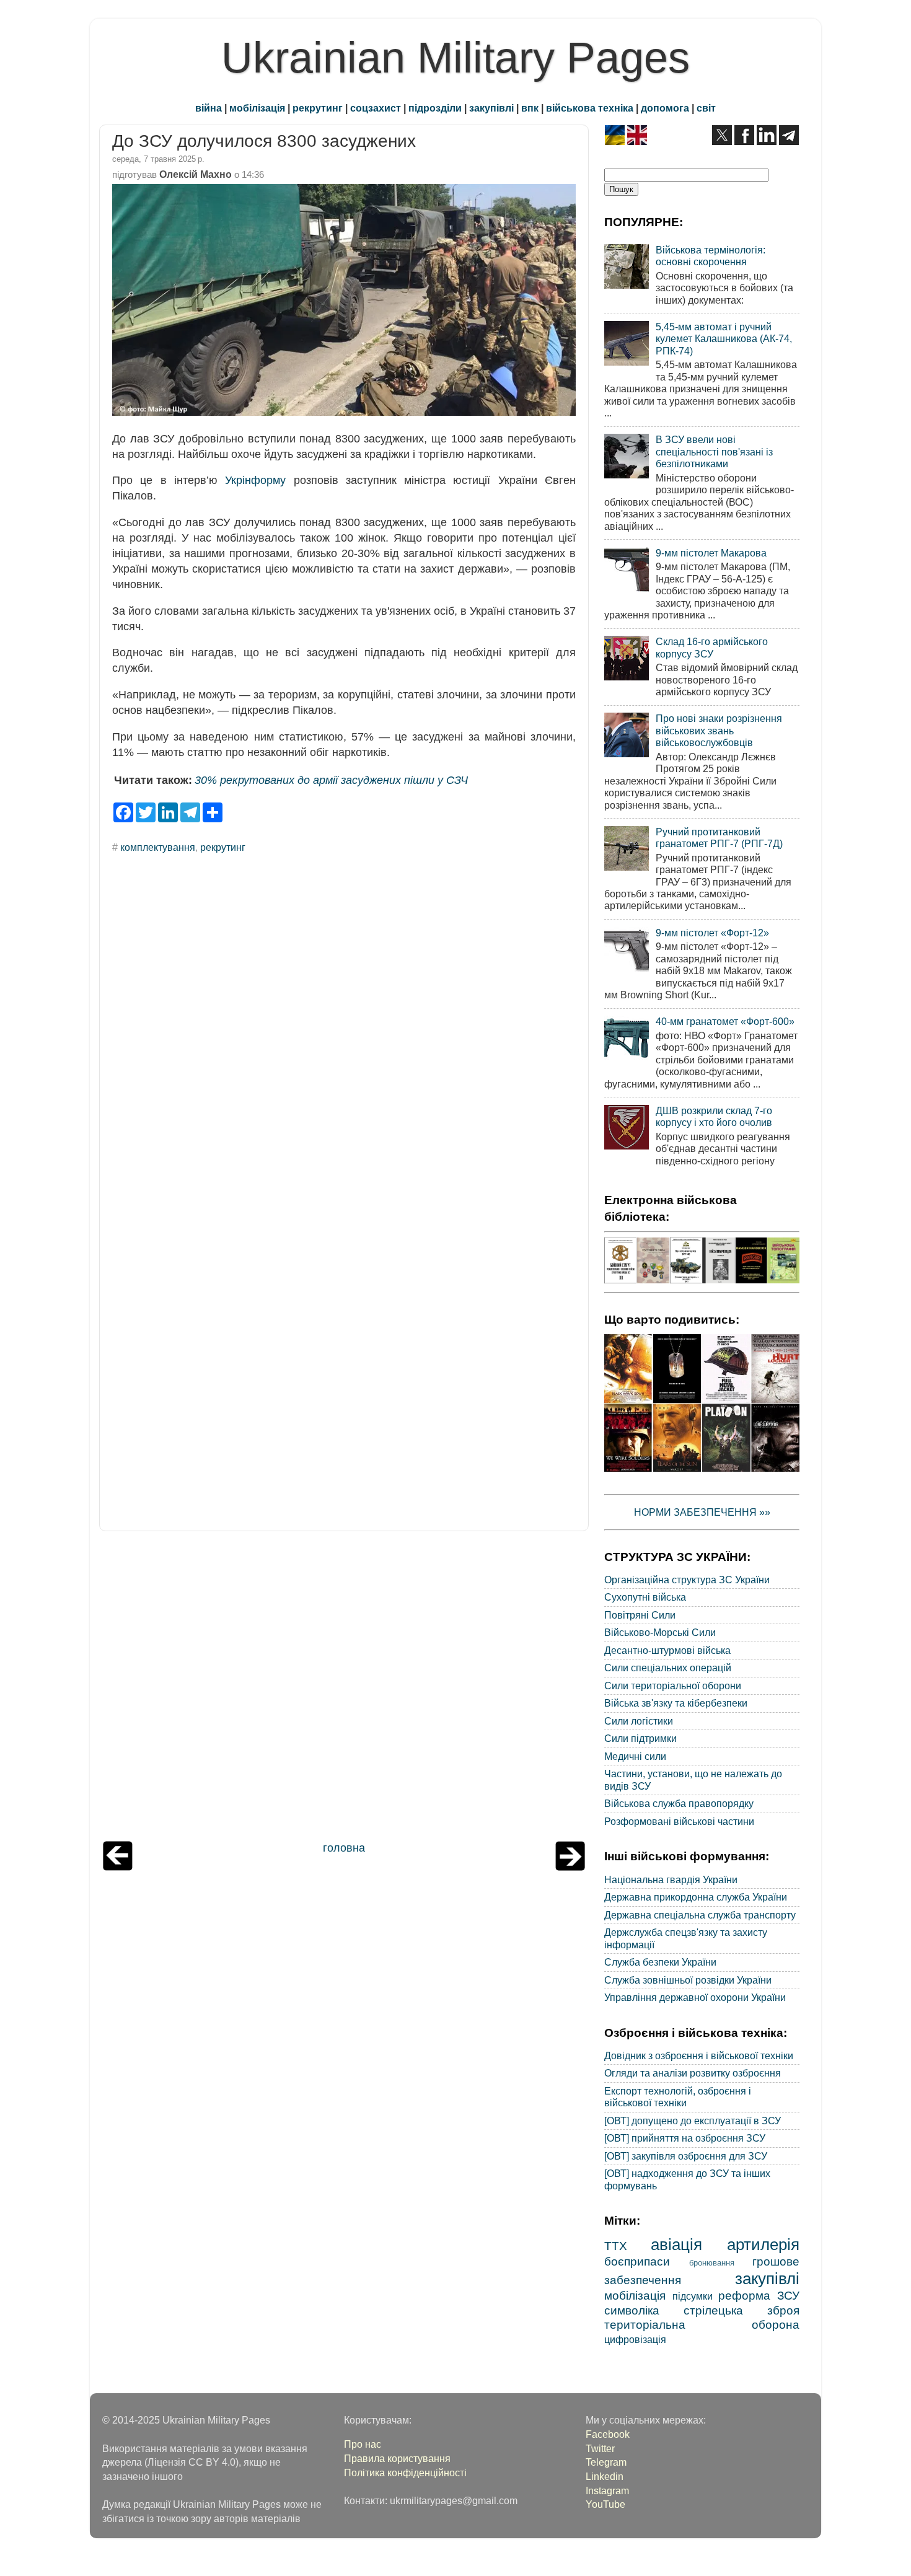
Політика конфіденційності (405, 2473)
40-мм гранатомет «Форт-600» (725, 1021)
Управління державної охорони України (695, 1997)
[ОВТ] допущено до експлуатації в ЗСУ (693, 2121)
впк (530, 108)
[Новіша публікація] (118, 1867)
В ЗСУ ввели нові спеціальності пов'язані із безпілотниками (714, 451)
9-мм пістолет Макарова (711, 553)
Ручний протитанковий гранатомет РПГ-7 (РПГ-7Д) (719, 837)
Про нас (363, 2444)
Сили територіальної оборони (673, 1686)
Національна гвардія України (671, 1879)
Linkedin (605, 2476)
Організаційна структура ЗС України (687, 1580)
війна (209, 108)
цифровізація (635, 2339)
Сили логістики (639, 1721)
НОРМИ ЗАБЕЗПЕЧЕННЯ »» (702, 1512)
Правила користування (397, 2458)
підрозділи (435, 108)
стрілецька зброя (742, 2310)
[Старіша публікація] (570, 1867)
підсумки (693, 2296)
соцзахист (376, 108)
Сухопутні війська (645, 1597)
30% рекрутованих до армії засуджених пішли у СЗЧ (331, 780)
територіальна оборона (702, 2324)
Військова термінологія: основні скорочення (711, 256)
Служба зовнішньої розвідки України (688, 1980)
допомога (665, 108)
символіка (632, 2310)
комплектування (158, 847)
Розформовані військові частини (679, 1821)
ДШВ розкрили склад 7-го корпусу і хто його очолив (714, 1116)
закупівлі (491, 108)
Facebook (608, 2434)
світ (706, 108)
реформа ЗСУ (759, 2295)
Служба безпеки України (660, 1962)
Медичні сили (635, 1756)
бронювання (712, 2263)
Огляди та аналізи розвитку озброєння (693, 2073)
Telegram (606, 2462)
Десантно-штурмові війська (667, 1650)
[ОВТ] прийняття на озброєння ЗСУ (685, 2138)
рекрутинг (318, 108)
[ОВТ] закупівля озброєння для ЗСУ (686, 2156)
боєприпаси (637, 2261)
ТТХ (616, 2246)
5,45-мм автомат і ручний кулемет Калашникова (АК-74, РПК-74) (724, 339)
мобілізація (257, 108)
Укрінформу (255, 480)
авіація (676, 2244)
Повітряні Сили (640, 1615)
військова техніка (590, 108)
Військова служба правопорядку (679, 1803)
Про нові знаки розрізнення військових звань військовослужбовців (719, 730)
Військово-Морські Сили (660, 1632)
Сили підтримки (640, 1738)
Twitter (600, 2448)
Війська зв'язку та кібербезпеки (676, 1703)
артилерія (763, 2244)
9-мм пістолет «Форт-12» (712, 933)
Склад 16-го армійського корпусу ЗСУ (712, 647)
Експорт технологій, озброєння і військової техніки (678, 2097)
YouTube (605, 2504)
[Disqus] (344, 1031)
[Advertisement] (344, 1689)
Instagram (607, 2490)
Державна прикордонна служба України (696, 1897)
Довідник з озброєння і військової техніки (699, 2055)
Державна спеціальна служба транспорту (700, 1915)
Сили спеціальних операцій (668, 1668)
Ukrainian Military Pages (455, 58)
